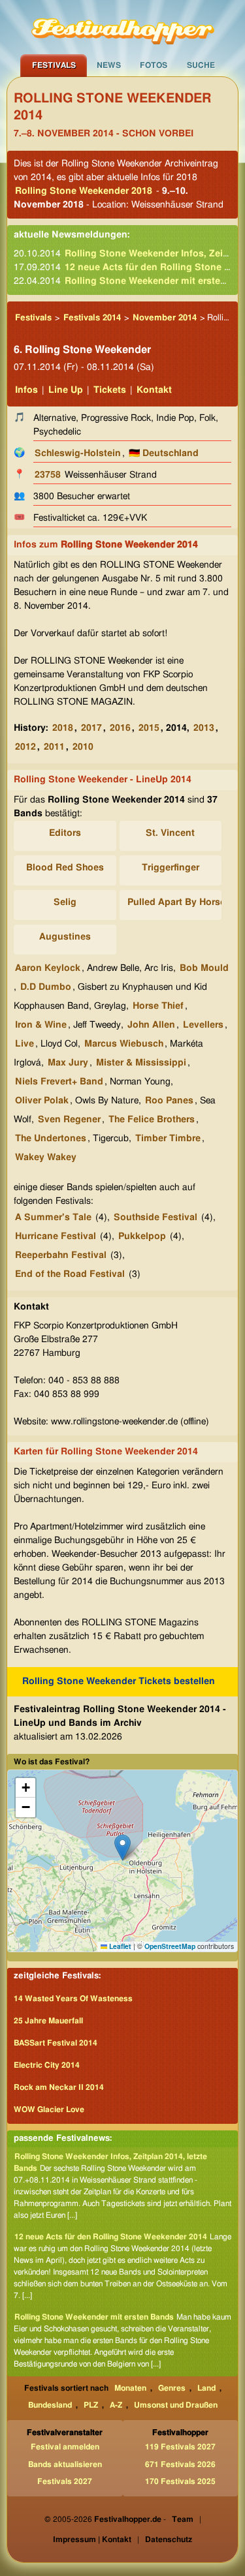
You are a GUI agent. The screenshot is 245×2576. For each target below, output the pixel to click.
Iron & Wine (41, 1025)
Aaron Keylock (48, 968)
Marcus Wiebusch (124, 1044)
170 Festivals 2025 (180, 2481)
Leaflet (119, 1946)
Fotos (154, 65)
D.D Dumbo (46, 987)
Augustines (65, 937)
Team (183, 2519)
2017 (91, 728)
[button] (122, 1848)
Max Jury (68, 1063)
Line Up (66, 390)
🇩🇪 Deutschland (164, 453)
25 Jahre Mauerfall (48, 2021)
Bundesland (50, 2405)
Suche (201, 65)
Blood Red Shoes (65, 868)
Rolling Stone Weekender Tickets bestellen (119, 1681)
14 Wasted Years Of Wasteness (73, 1999)
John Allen (151, 1025)
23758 (48, 475)
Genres (172, 2388)
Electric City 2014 (47, 2065)
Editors (65, 833)
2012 (25, 747)
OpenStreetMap (170, 1946)
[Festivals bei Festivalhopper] (123, 27)
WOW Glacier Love (49, 2109)
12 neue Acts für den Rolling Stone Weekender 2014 (111, 2237)
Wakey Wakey (46, 1158)
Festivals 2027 (65, 2481)
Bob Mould (204, 968)
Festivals (54, 65)
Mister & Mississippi (141, 1063)
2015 (149, 728)
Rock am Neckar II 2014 (59, 2087)
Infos (26, 390)
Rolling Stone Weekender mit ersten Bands (94, 2317)
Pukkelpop (142, 1236)
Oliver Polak (42, 1101)
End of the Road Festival (70, 1274)
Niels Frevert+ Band (59, 1082)
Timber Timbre (168, 1139)
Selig (65, 902)
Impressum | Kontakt (92, 2539)
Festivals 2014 (92, 318)
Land (206, 2388)
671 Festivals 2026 (180, 2464)
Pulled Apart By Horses (179, 902)
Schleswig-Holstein (78, 453)
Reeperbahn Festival (61, 1255)
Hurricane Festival (56, 1236)
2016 (120, 728)
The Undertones (51, 1139)
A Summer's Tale (53, 1218)
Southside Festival (155, 1218)
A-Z (116, 2405)
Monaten (130, 2388)
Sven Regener (69, 1120)
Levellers (203, 1025)
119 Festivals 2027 (180, 2447)
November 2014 (165, 318)
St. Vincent (170, 833)
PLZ (91, 2405)
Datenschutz (169, 2539)
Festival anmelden (65, 2447)
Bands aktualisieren (65, 2464)
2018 (63, 728)
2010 (83, 747)
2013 (204, 728)
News (109, 65)
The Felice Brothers (152, 1120)
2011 (54, 747)
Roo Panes (169, 1101)
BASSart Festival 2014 (56, 2043)
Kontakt (154, 390)
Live (24, 1044)
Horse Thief (158, 1006)
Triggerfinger (171, 868)
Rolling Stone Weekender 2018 (84, 191)
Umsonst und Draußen (176, 2405)
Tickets (110, 390)
